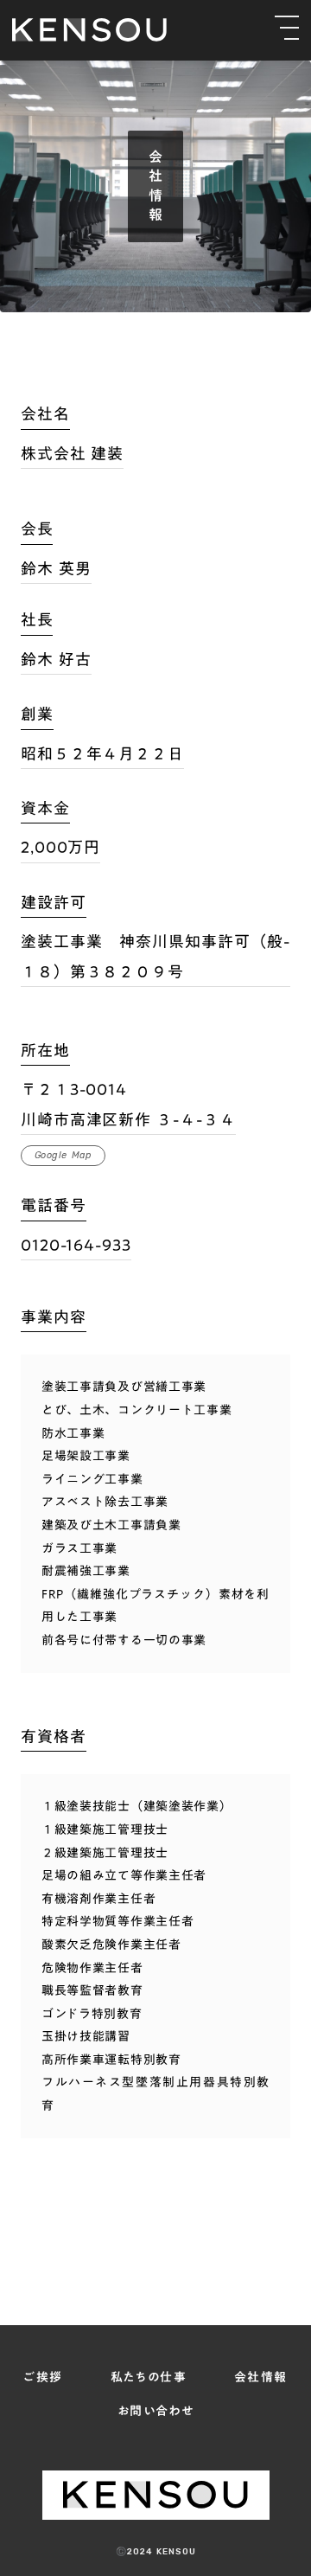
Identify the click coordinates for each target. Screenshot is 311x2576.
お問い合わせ (155, 2411)
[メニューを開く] (287, 28)
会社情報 (261, 2377)
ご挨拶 (43, 2377)
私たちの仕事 (149, 2377)
